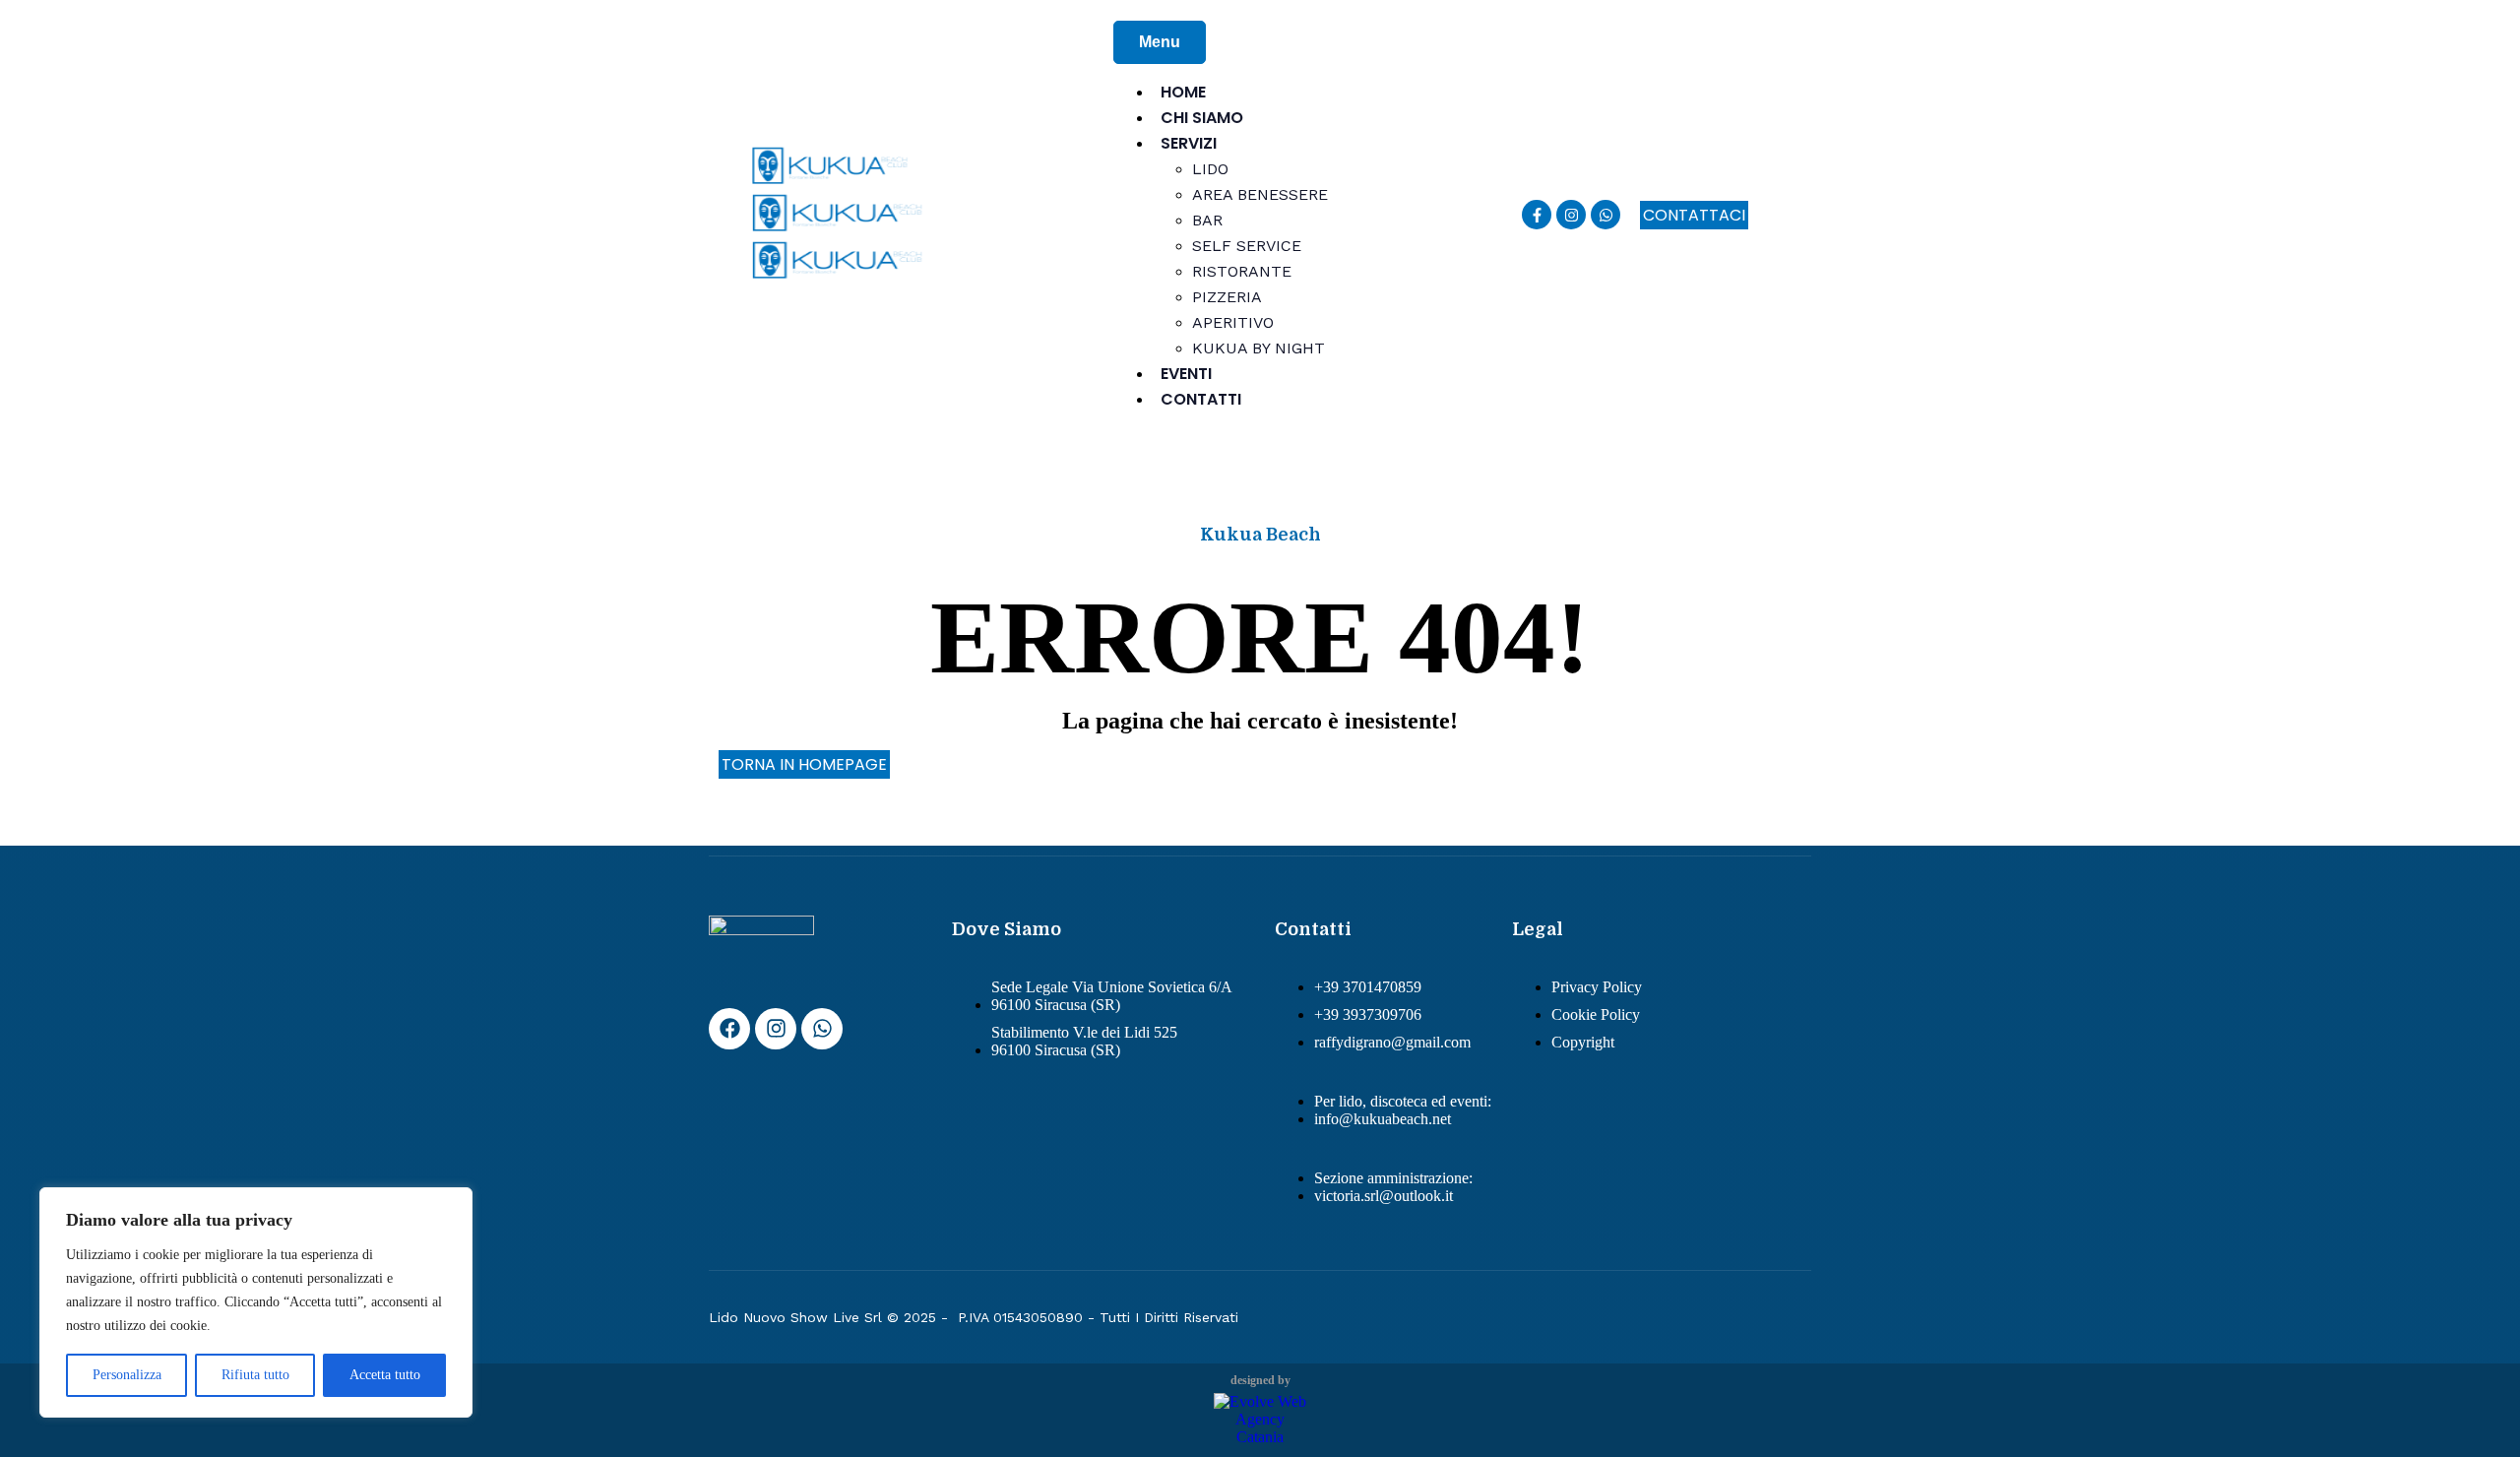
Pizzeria (1227, 297)
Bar (1207, 220)
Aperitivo (1233, 322)
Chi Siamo (1202, 118)
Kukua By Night (1259, 348)
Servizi (1189, 143)
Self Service (1247, 246)
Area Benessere (1260, 194)
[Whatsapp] (1606, 215)
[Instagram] (1571, 215)
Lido (1210, 169)
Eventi (1186, 374)
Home (1183, 92)
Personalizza (127, 1375)
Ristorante (1242, 271)
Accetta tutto (385, 1375)
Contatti (1201, 399)
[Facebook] (729, 1029)
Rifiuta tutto (255, 1375)
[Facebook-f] (1537, 215)
